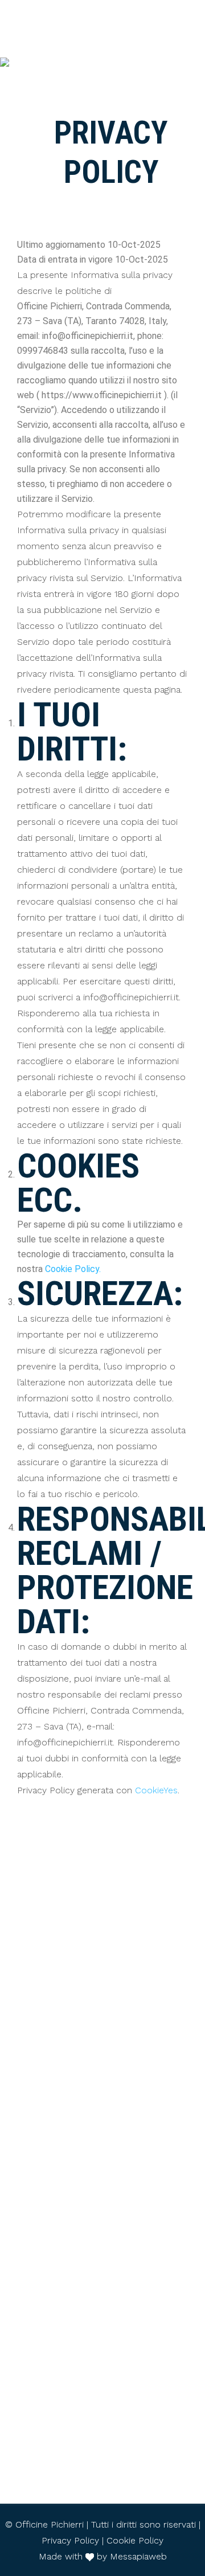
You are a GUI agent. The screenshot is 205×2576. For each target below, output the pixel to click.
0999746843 (111, 2108)
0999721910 (110, 2260)
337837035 (111, 2158)
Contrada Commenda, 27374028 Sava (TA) (110, 2021)
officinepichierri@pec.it (110, 1984)
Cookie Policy (135, 2540)
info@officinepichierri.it (110, 1949)
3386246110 (111, 2209)
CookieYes (156, 1790)
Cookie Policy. (73, 1269)
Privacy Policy (70, 2540)
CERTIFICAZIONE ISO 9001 (103, 2470)
